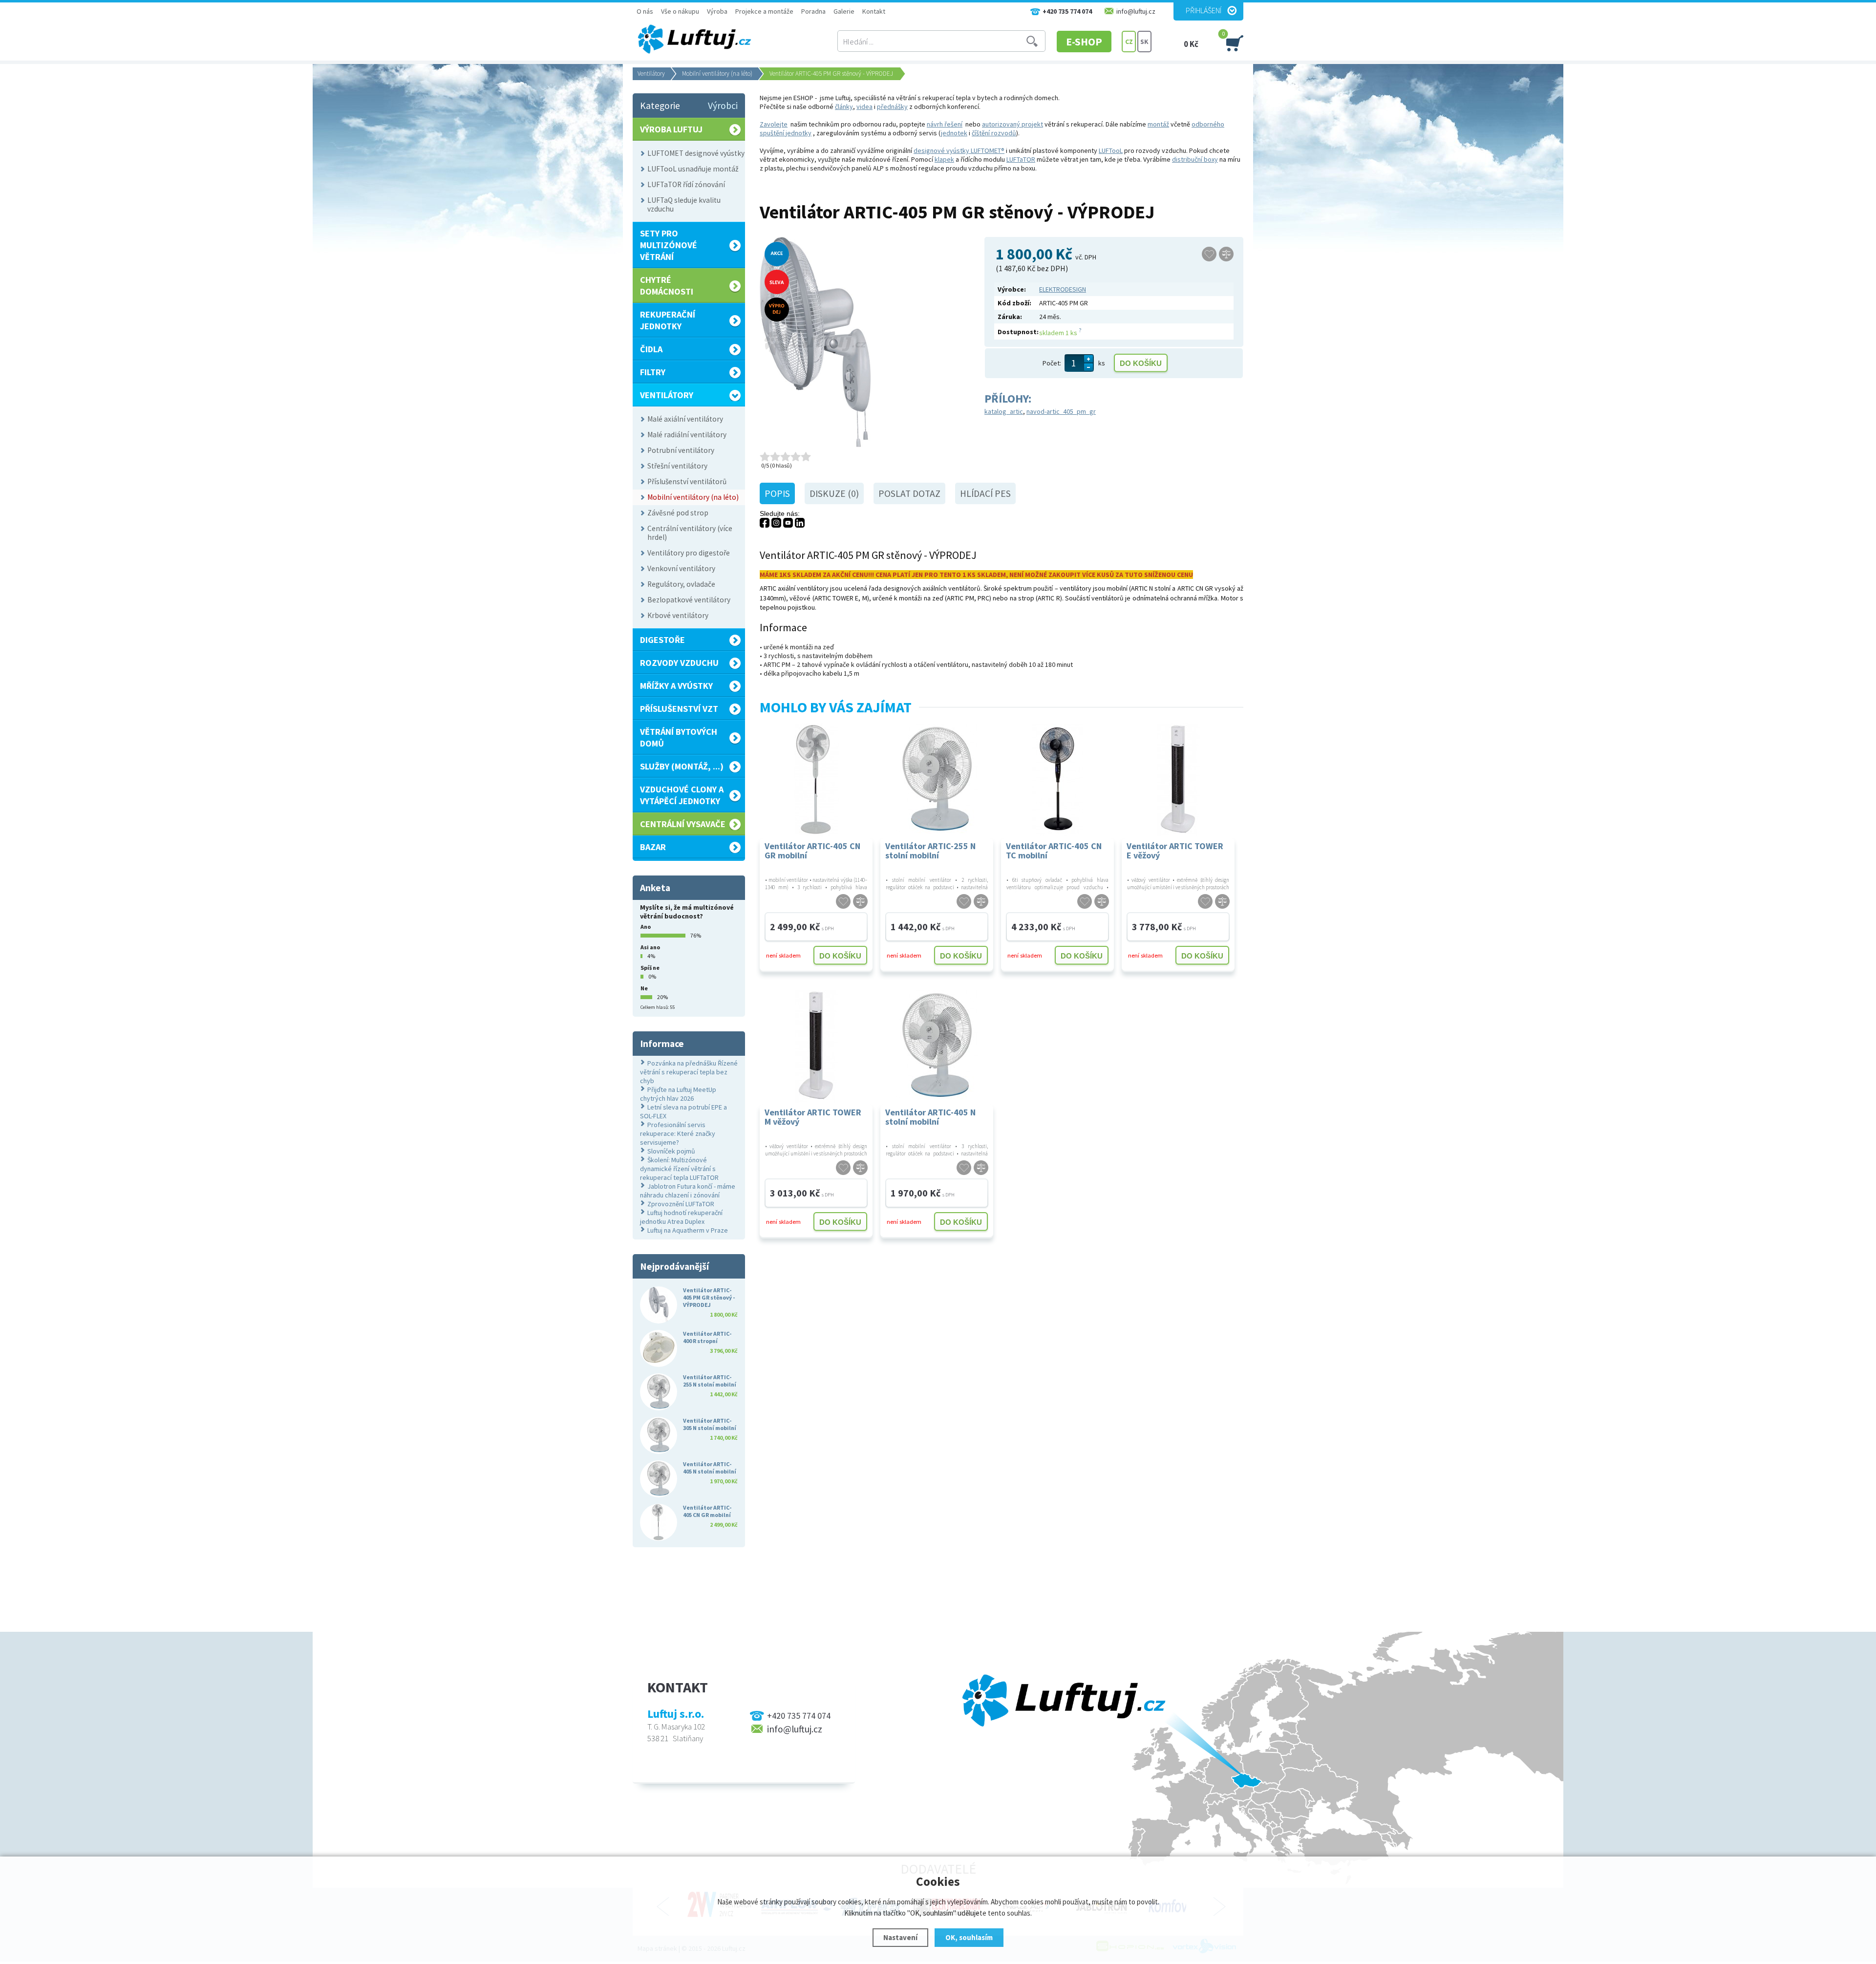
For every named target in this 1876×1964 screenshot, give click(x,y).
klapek (944, 159)
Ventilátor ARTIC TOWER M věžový (813, 1117)
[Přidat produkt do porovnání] (1226, 254)
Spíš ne (650, 968)
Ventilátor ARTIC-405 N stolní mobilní (930, 1117)
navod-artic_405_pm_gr (1061, 411)
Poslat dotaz (909, 493)
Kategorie (660, 106)
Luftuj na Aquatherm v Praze (688, 1230)
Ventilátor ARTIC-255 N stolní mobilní (930, 851)
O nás (645, 11)
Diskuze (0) (834, 493)
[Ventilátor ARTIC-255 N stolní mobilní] (937, 834)
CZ (1129, 42)
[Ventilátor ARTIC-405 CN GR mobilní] (816, 834)
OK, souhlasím (969, 1937)
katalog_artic (1004, 411)
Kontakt (874, 11)
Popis (777, 493)
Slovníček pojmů (671, 1151)
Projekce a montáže (764, 11)
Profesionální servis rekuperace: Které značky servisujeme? (678, 1133)
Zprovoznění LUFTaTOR (681, 1204)
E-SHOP (1084, 42)
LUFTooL (1111, 150)
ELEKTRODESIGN (1063, 289)
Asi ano (650, 947)
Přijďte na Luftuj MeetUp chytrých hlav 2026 (678, 1094)
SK (1144, 42)
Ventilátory (651, 74)
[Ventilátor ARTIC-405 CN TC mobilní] (1057, 834)
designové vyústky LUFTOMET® (959, 150)
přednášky (892, 107)
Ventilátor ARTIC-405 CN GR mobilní (812, 851)
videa (864, 107)
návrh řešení (945, 124)
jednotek (954, 133)
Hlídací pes (985, 493)
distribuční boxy (1195, 159)
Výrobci (723, 106)
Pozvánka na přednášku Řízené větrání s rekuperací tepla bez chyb (689, 1072)
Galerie (844, 11)
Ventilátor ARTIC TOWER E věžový (1175, 851)
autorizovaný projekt (1013, 124)
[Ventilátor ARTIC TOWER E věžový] (1178, 834)
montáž (1158, 124)
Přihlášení (1204, 10)
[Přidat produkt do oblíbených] (1209, 254)
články (844, 107)
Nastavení (900, 1937)
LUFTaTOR (1021, 159)
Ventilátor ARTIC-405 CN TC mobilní (1054, 851)
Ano (646, 927)
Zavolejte (774, 124)
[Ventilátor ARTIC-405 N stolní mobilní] (937, 1100)
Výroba (717, 11)
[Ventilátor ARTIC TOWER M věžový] (816, 1100)
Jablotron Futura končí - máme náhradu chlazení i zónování (688, 1191)
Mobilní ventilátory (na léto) (717, 74)
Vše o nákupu (680, 11)
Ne (644, 988)
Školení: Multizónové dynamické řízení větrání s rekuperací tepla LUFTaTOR (679, 1169)
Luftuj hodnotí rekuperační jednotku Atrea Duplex (681, 1217)
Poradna (813, 11)
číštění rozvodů (994, 133)
